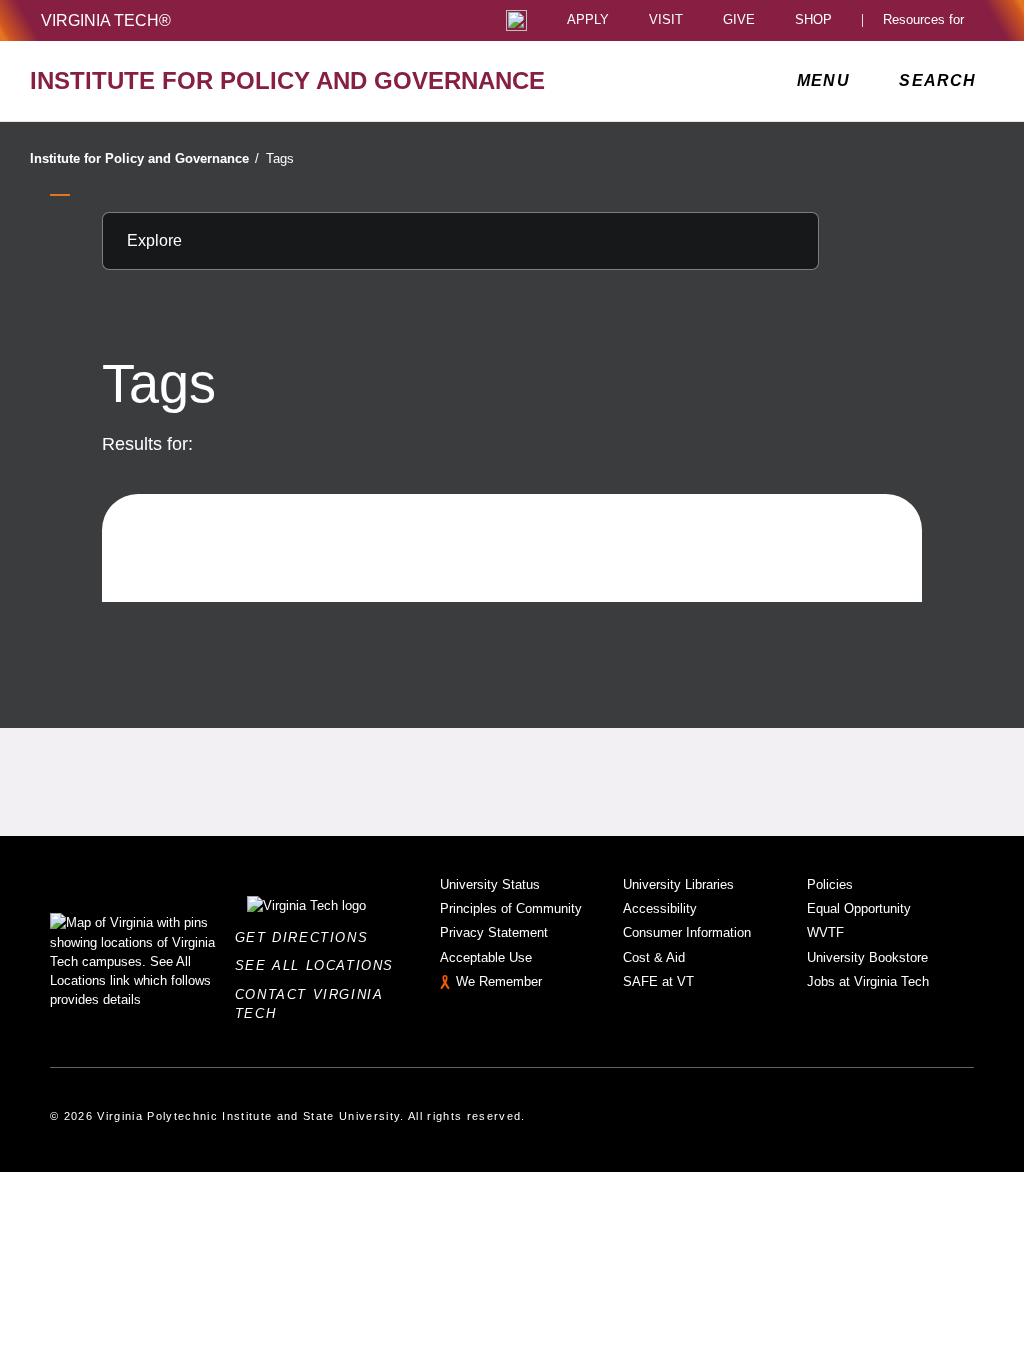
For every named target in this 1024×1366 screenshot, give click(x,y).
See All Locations (320, 965)
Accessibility (660, 908)
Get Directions (307, 937)
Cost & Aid (654, 957)
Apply (588, 20)
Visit (666, 20)
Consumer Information (687, 932)
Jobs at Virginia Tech (868, 981)
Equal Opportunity (859, 908)
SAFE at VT (658, 981)
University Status (490, 884)
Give (739, 20)
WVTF (825, 932)
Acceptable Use (486, 957)
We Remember (499, 981)
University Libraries (678, 884)
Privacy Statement (494, 932)
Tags (280, 158)
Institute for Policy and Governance (144, 158)
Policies (830, 884)
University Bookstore (867, 957)
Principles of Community (511, 908)
